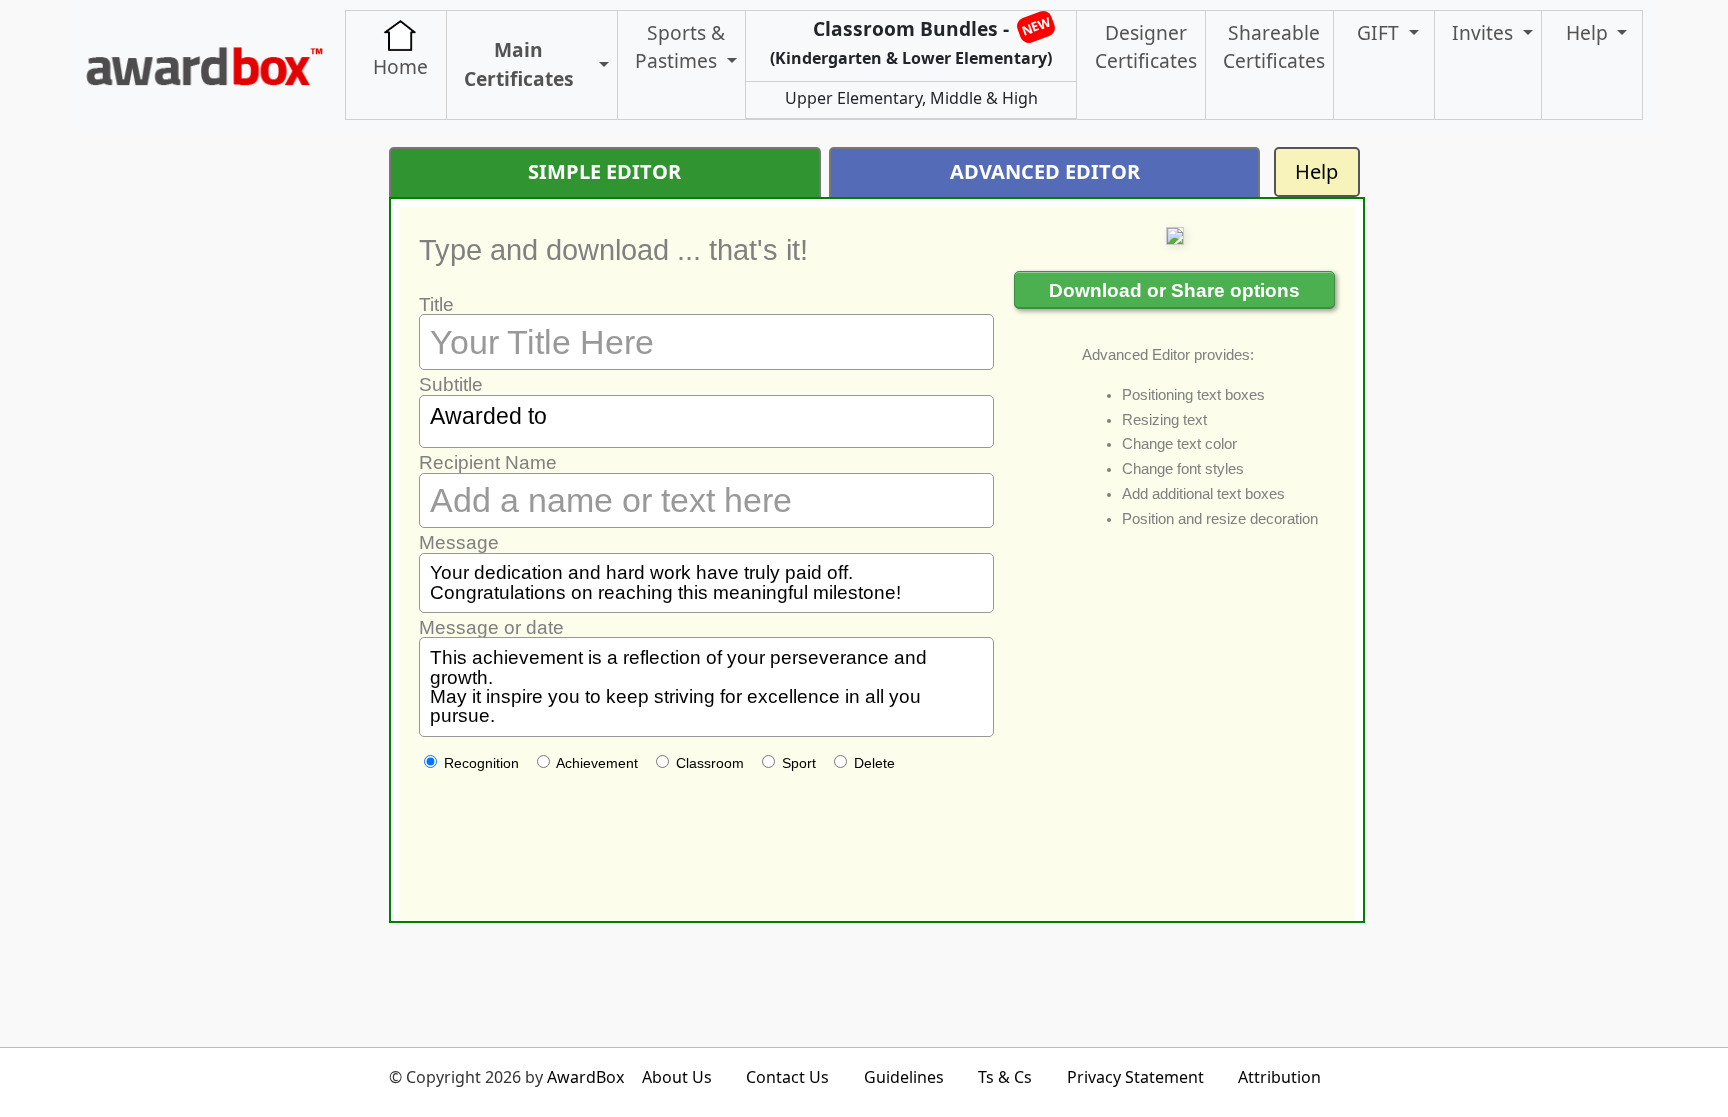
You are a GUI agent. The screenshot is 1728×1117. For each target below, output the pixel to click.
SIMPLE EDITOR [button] (604, 171)
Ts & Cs (1005, 1077)
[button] (599, 65)
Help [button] (1589, 32)
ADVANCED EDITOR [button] (1045, 171)
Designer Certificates (1146, 47)
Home (400, 66)
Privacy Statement (1135, 1077)
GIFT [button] (1380, 32)
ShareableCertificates (1274, 47)
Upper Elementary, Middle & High (911, 98)
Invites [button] (1485, 32)
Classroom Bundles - (911, 41)
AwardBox (585, 1077)
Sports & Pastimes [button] (680, 47)
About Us (677, 1077)
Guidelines (904, 1077)
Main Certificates (519, 64)
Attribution (1279, 1077)
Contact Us (787, 1077)
